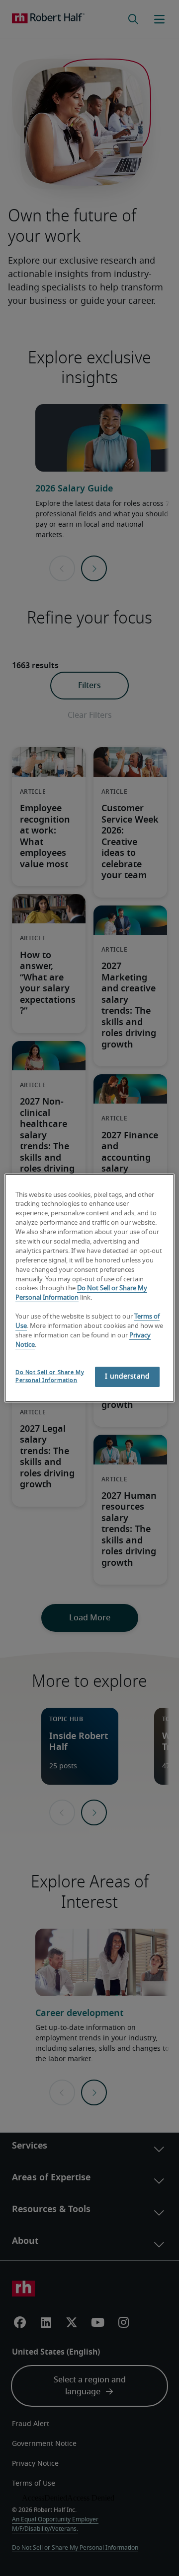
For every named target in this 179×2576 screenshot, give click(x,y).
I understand (127, 1377)
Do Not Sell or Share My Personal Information (50, 1376)
